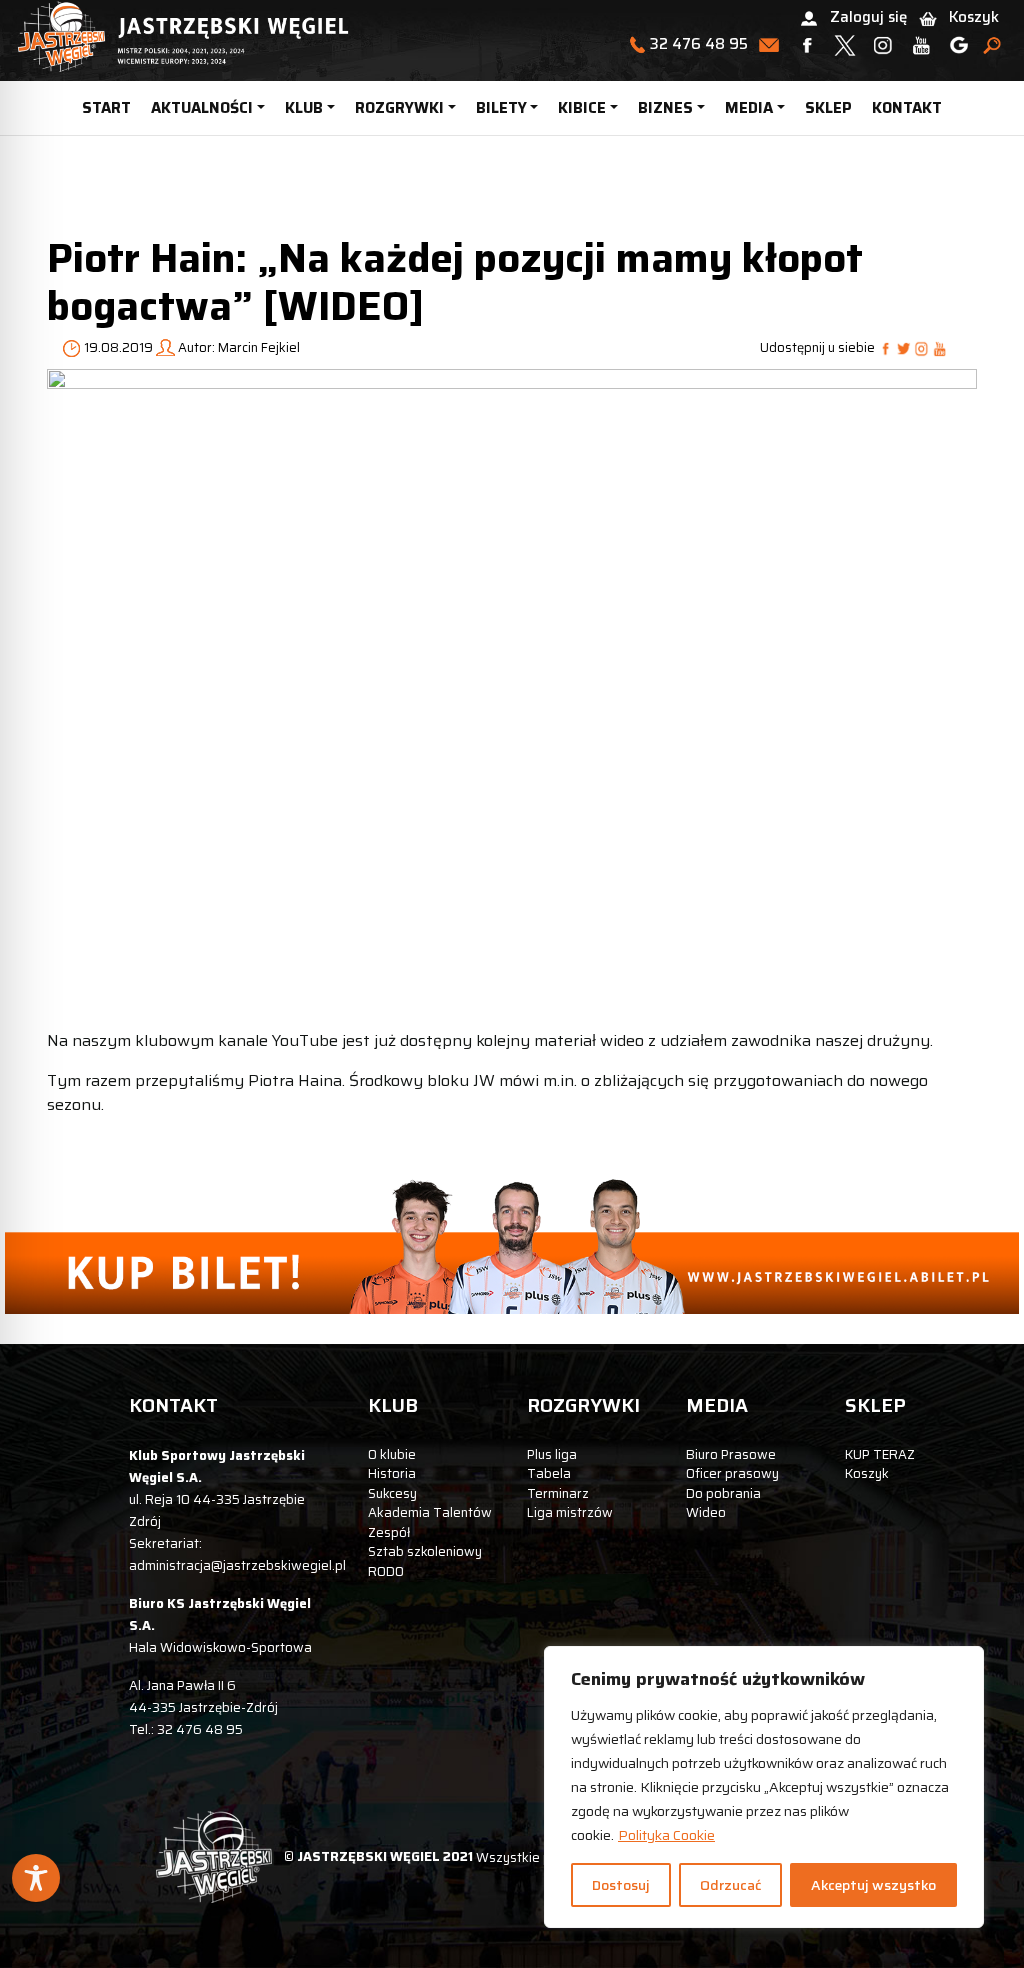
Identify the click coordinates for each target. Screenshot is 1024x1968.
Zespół (389, 1532)
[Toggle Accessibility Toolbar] (36, 1878)
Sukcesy (392, 1493)
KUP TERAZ (880, 1454)
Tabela (549, 1473)
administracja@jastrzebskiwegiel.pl (237, 1565)
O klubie (392, 1454)
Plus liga (552, 1454)
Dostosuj (621, 1885)
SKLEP (828, 108)
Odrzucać (730, 1885)
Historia (392, 1473)
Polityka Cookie (666, 1835)
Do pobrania (723, 1493)
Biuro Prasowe (731, 1454)
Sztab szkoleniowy (425, 1551)
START (106, 108)
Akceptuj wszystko (873, 1885)
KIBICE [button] (582, 108)
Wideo (706, 1512)
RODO (386, 1571)
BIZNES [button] (665, 108)
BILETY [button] (501, 108)
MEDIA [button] (749, 108)
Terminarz (558, 1493)
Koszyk (974, 17)
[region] (764, 1787)
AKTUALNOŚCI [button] (202, 108)
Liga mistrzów (570, 1512)
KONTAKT (907, 108)
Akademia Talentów (430, 1512)
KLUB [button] (304, 108)
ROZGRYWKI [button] (399, 108)
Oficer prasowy (732, 1473)
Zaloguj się (868, 17)
